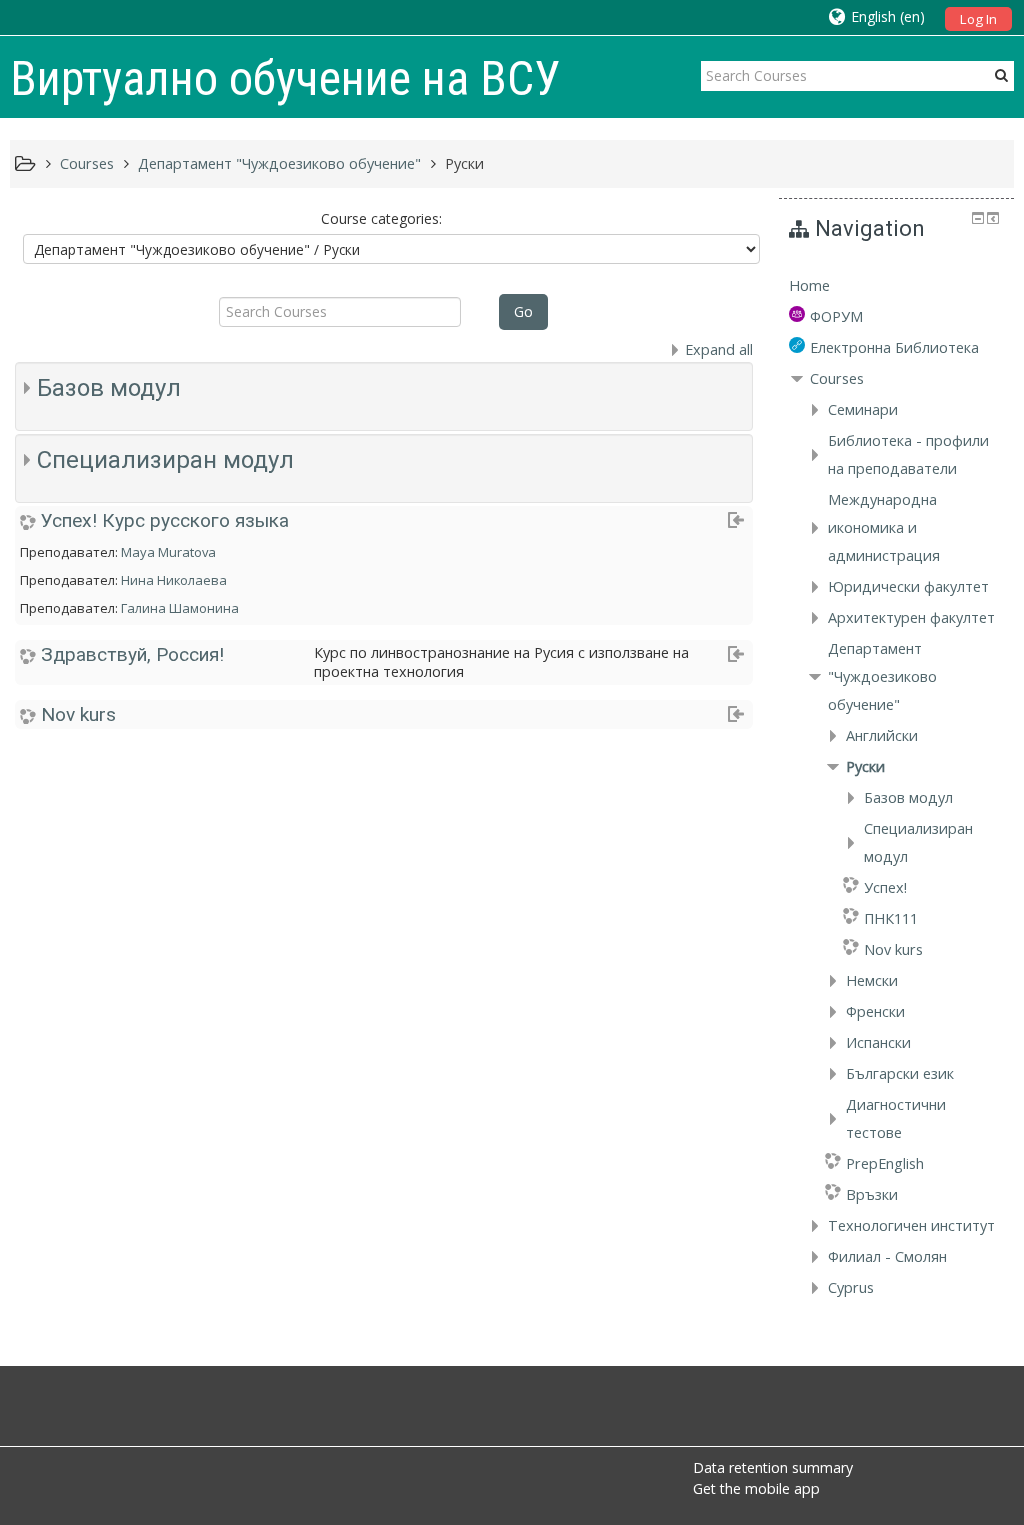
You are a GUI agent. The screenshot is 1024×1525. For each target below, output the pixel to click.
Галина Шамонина (180, 608)
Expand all (719, 349)
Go (523, 311)
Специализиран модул (165, 460)
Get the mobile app (756, 1488)
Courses (837, 378)
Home (809, 285)
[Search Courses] (1001, 75)
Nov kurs (78, 714)
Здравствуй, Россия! (132, 654)
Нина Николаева (174, 580)
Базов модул (109, 388)
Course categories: (381, 218)
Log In (978, 19)
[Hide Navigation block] (978, 218)
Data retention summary (773, 1467)
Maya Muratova (168, 552)
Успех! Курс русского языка (165, 520)
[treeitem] (896, 286)
